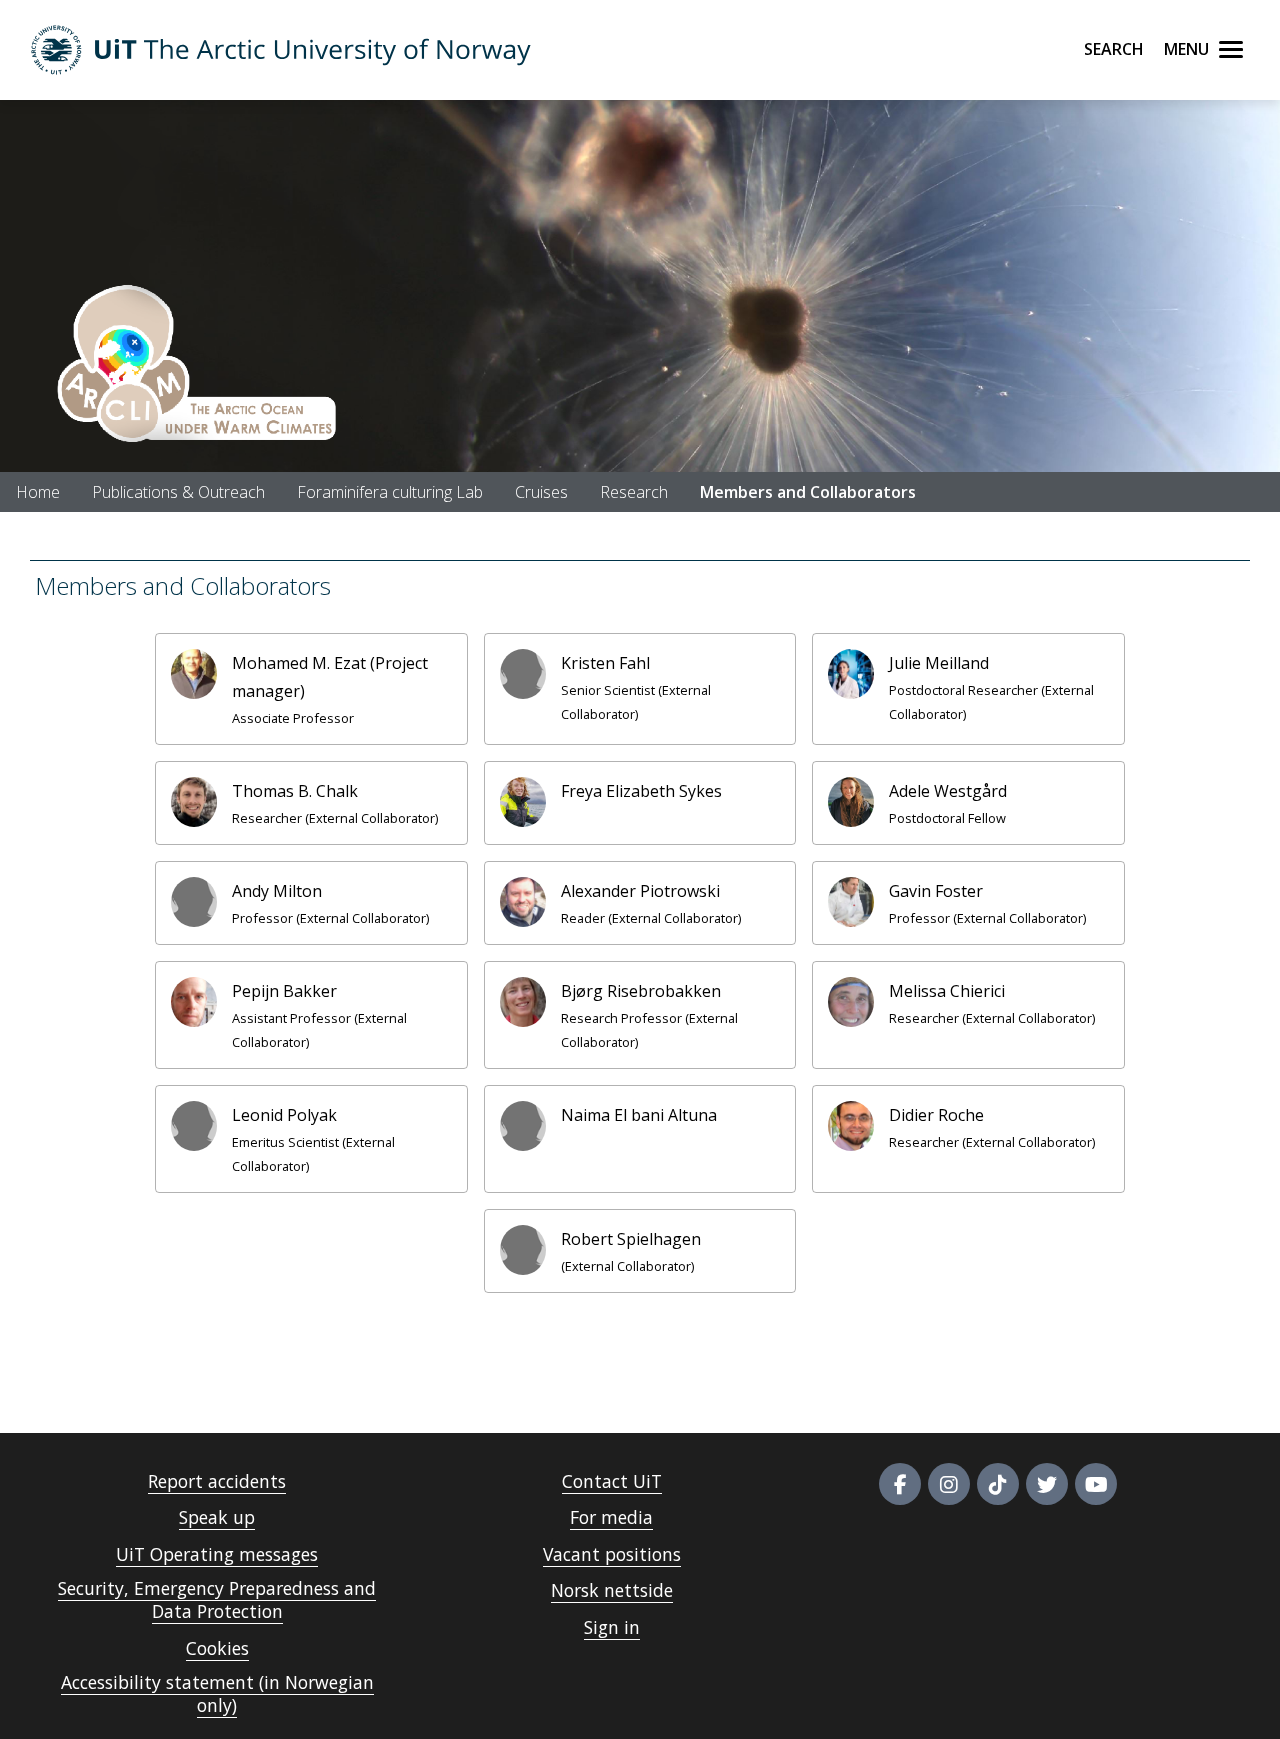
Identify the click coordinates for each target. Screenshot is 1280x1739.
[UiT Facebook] (900, 1484)
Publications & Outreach (178, 492)
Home (38, 492)
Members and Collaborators (808, 492)
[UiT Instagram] (949, 1484)
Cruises (541, 492)
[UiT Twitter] (1047, 1484)
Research (634, 492)
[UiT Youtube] (1096, 1484)
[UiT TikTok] (998, 1484)
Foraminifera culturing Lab (390, 492)
